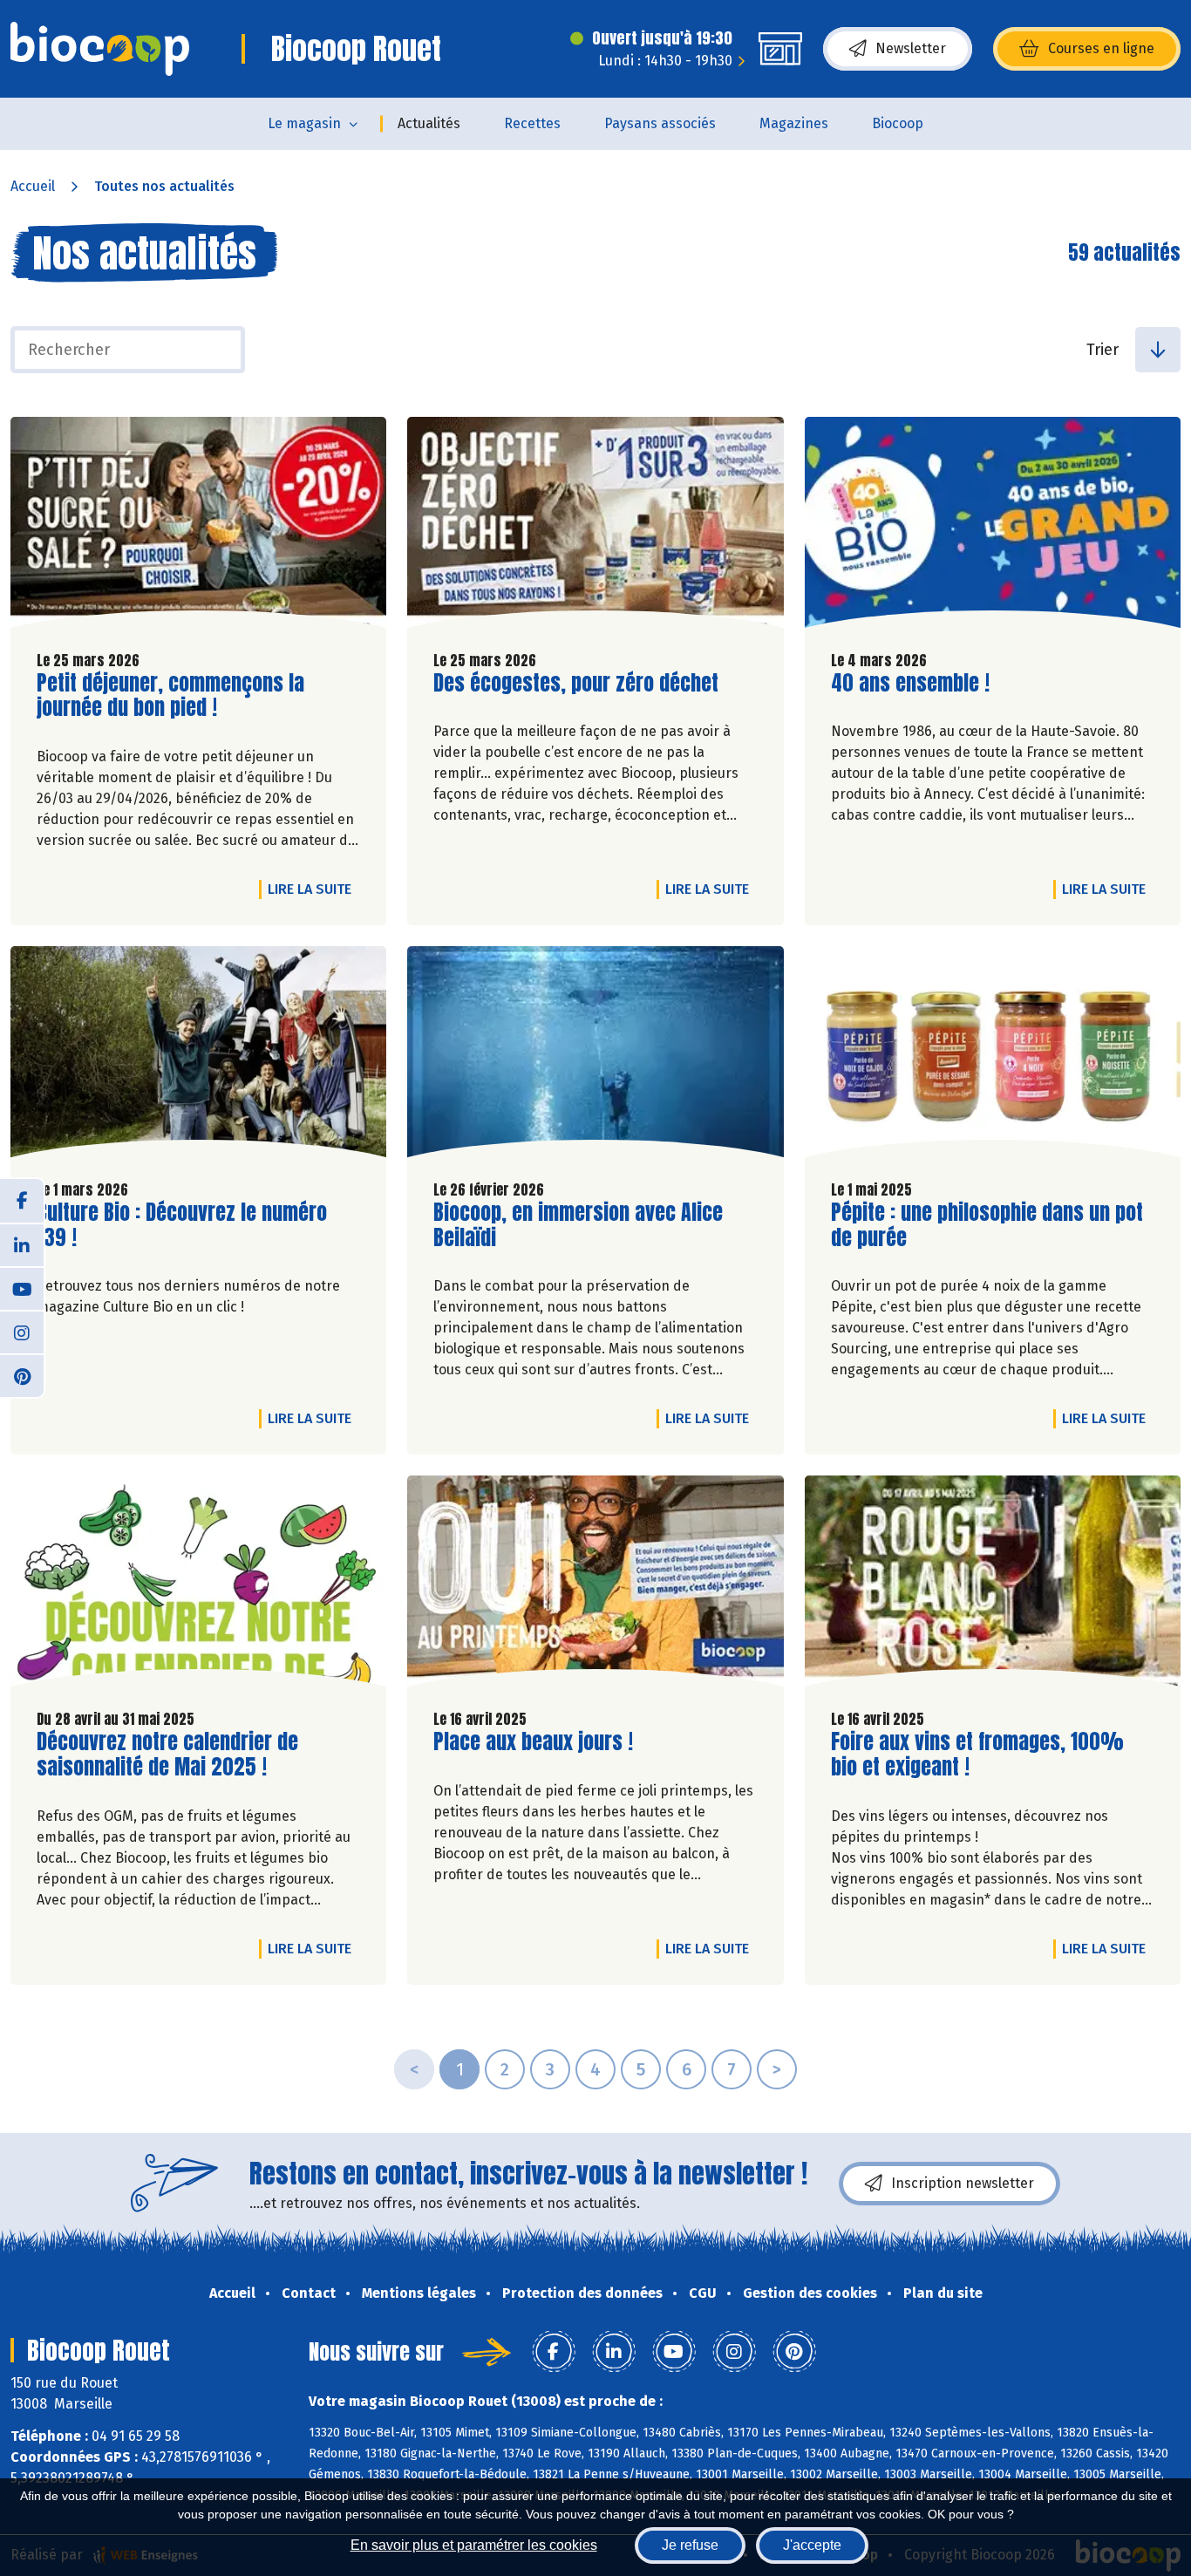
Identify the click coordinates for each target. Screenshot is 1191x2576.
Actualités (429, 123)
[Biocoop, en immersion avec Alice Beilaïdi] (595, 1056)
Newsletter (911, 48)
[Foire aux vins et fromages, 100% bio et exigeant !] (993, 1585)
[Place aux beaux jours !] (595, 1585)
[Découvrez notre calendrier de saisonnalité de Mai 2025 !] (198, 1585)
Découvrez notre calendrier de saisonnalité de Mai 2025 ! (167, 1755)
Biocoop (898, 123)
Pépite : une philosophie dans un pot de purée (987, 1225)
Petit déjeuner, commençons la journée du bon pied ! (170, 696)
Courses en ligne (1101, 48)
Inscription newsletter (963, 2183)
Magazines (794, 123)
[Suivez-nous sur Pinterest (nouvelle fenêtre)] (22, 1375)
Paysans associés (660, 123)
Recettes (532, 123)
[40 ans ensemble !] (993, 527)
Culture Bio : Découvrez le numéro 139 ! (182, 1225)
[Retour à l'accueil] (100, 49)
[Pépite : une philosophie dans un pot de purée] (993, 1056)
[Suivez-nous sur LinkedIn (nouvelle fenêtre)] (22, 1244)
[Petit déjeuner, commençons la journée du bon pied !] (198, 527)
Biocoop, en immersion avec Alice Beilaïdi (578, 1225)
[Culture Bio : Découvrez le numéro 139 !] (198, 1056)
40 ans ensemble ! (910, 683)
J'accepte (812, 2545)
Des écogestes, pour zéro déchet (576, 683)
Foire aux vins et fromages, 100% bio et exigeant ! (977, 1755)
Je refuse (690, 2545)
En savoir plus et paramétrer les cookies (474, 2545)
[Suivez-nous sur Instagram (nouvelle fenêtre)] (22, 1332)
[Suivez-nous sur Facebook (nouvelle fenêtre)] (22, 1201)
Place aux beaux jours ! (533, 1742)
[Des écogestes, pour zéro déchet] (595, 527)
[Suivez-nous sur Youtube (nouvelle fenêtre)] (22, 1288)
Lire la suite (314, 889)
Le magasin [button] (304, 123)
